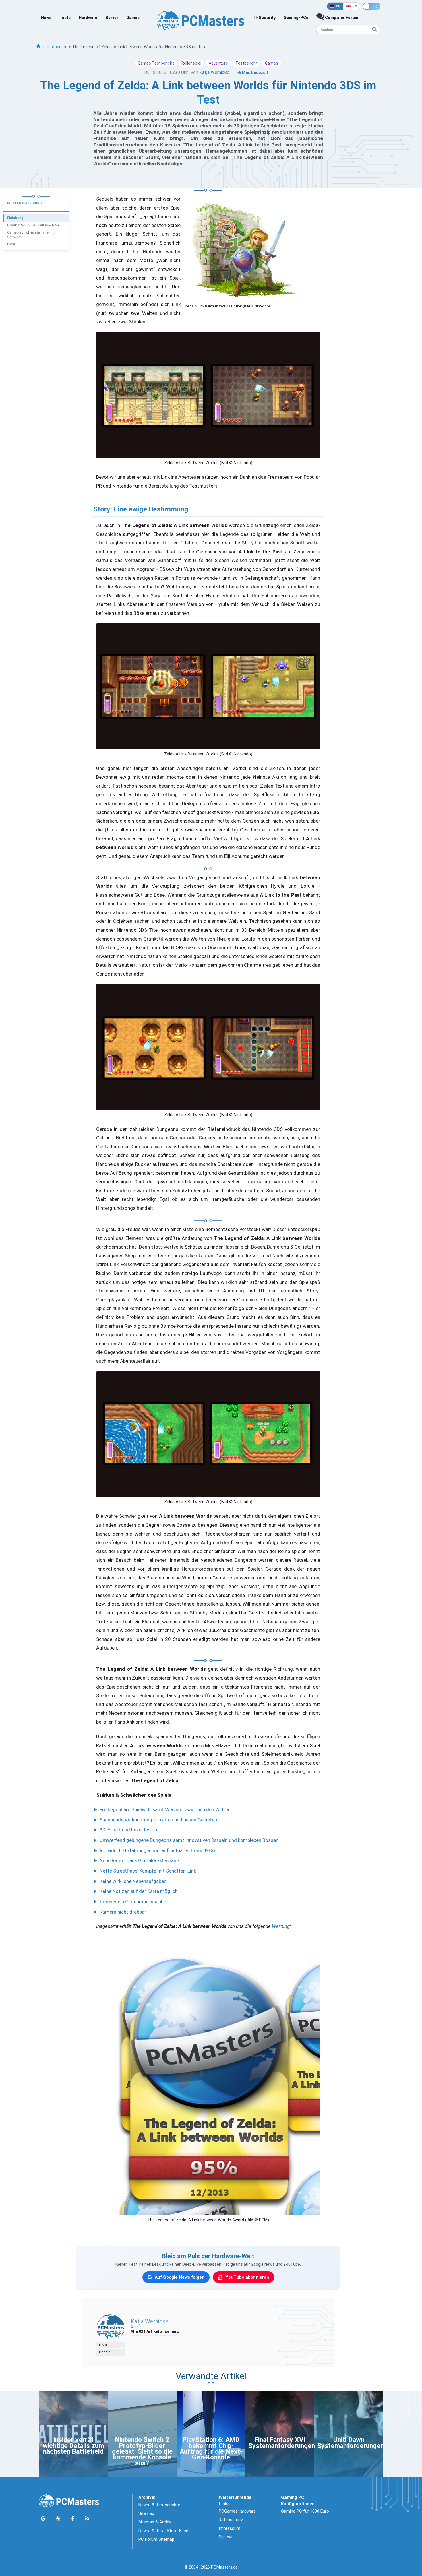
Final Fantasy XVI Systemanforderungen (282, 2443)
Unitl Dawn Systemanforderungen (351, 2443)
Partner (226, 2537)
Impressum (230, 2528)
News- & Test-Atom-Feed (163, 2531)
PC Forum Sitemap (156, 2539)
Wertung (281, 1926)
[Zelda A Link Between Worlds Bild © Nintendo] (208, 395)
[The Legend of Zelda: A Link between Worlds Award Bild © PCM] (208, 2076)
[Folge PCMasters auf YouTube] (58, 2519)
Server (112, 18)
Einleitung (15, 218)
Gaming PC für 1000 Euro (305, 2511)
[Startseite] (39, 47)
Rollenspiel (191, 63)
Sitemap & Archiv (155, 2522)
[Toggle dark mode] (371, 6)
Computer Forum (341, 18)
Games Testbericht (156, 63)
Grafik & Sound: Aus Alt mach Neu (34, 225)
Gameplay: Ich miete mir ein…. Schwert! (31, 235)
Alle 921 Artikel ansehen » (155, 2331)
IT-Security (265, 18)
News (46, 18)
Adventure (218, 63)
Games (133, 18)
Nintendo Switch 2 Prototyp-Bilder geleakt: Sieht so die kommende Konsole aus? (142, 2452)
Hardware (88, 18)
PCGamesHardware (237, 2511)
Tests (65, 18)
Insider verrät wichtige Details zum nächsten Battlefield (73, 2446)
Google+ (106, 2352)
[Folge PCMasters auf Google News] (43, 2519)
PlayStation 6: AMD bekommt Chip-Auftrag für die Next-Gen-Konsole (211, 2449)
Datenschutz (231, 2520)
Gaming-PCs (296, 18)
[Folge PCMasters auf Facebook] (72, 2519)
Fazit (11, 244)
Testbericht (57, 47)
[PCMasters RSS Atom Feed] (87, 2519)
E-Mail (104, 2345)
